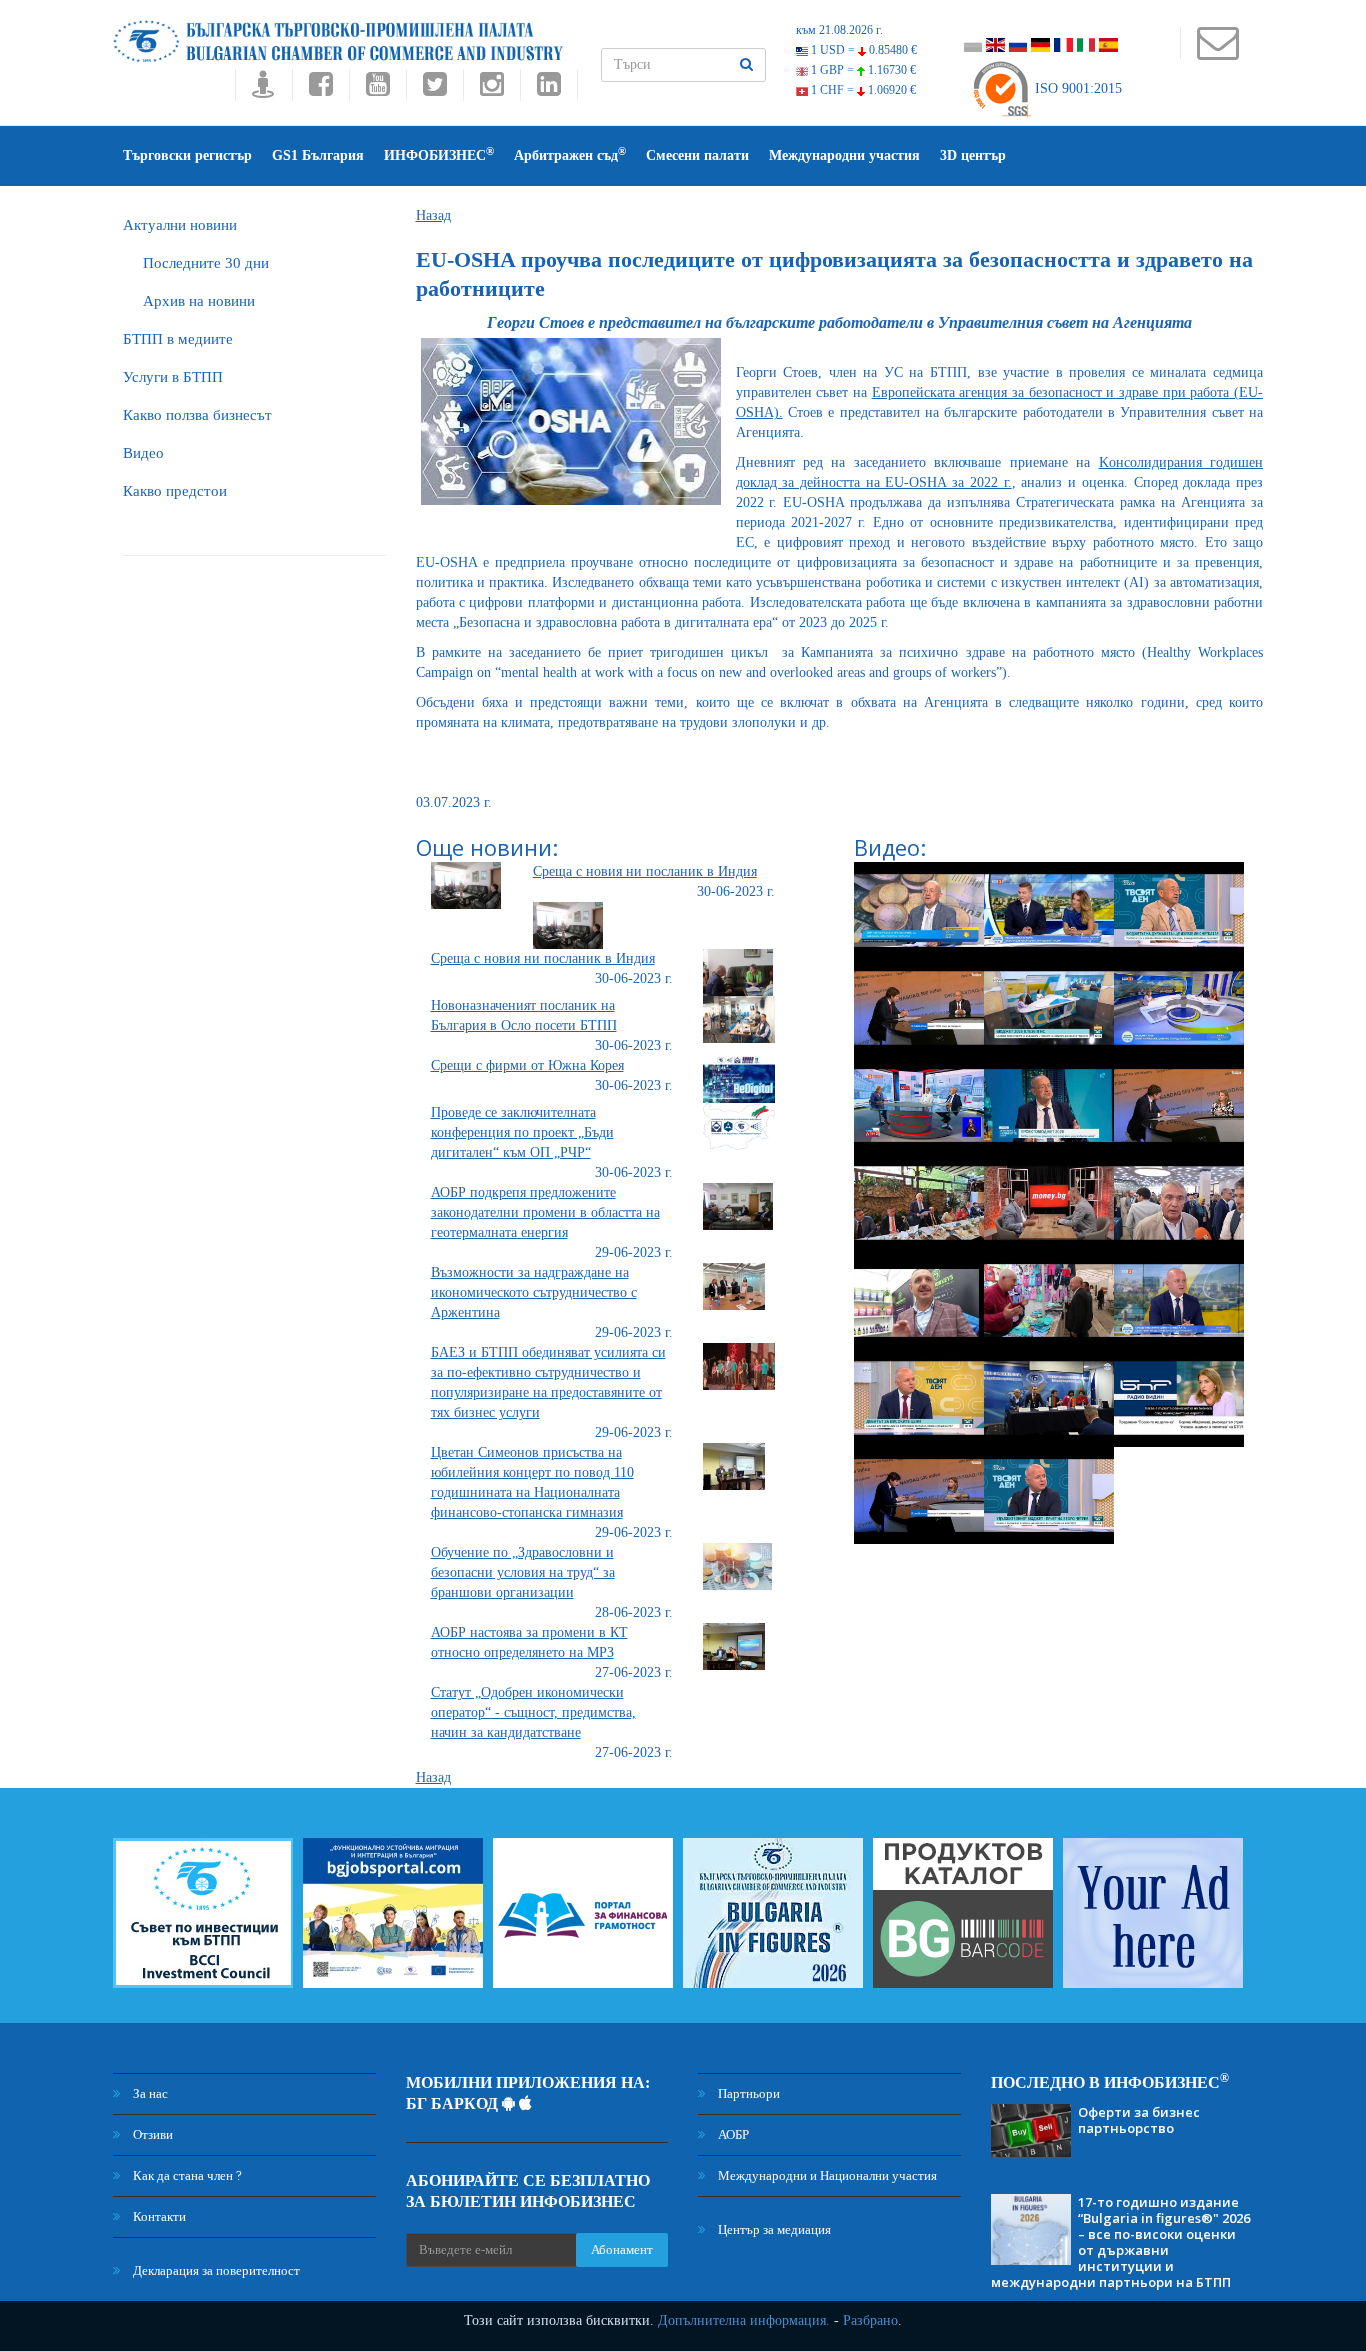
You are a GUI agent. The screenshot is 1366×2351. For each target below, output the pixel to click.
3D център (973, 155)
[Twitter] (434, 89)
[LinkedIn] (549, 89)
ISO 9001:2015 (1076, 88)
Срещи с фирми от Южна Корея (527, 1065)
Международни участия (844, 155)
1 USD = (862, 50)
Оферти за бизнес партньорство (1139, 2120)
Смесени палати (697, 155)
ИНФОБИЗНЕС (439, 154)
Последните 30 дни (206, 263)
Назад (433, 215)
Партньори (747, 2093)
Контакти (158, 2216)
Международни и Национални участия (826, 2175)
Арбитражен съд (570, 154)
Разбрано (870, 2320)
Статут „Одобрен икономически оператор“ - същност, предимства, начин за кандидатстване (533, 1712)
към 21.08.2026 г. (839, 30)
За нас (149, 2093)
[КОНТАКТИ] (1217, 52)
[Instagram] (491, 89)
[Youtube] (377, 89)
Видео (143, 453)
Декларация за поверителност (215, 2270)
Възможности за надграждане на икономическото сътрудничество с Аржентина (534, 1292)
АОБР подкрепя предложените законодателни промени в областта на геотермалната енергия (545, 1212)
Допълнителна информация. (744, 2320)
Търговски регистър (187, 155)
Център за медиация (773, 2229)
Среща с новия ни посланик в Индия (645, 871)
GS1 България (318, 155)
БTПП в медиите (178, 339)
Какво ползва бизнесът (197, 415)
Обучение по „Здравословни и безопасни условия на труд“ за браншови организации (523, 1572)
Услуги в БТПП (173, 377)
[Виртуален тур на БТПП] (263, 89)
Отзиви (151, 2134)
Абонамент (622, 2249)
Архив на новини (199, 301)
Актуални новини (180, 225)
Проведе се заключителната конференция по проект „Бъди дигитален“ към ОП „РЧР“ (522, 1132)
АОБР (732, 2134)
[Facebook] (320, 89)
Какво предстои (175, 491)
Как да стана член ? (186, 2175)
